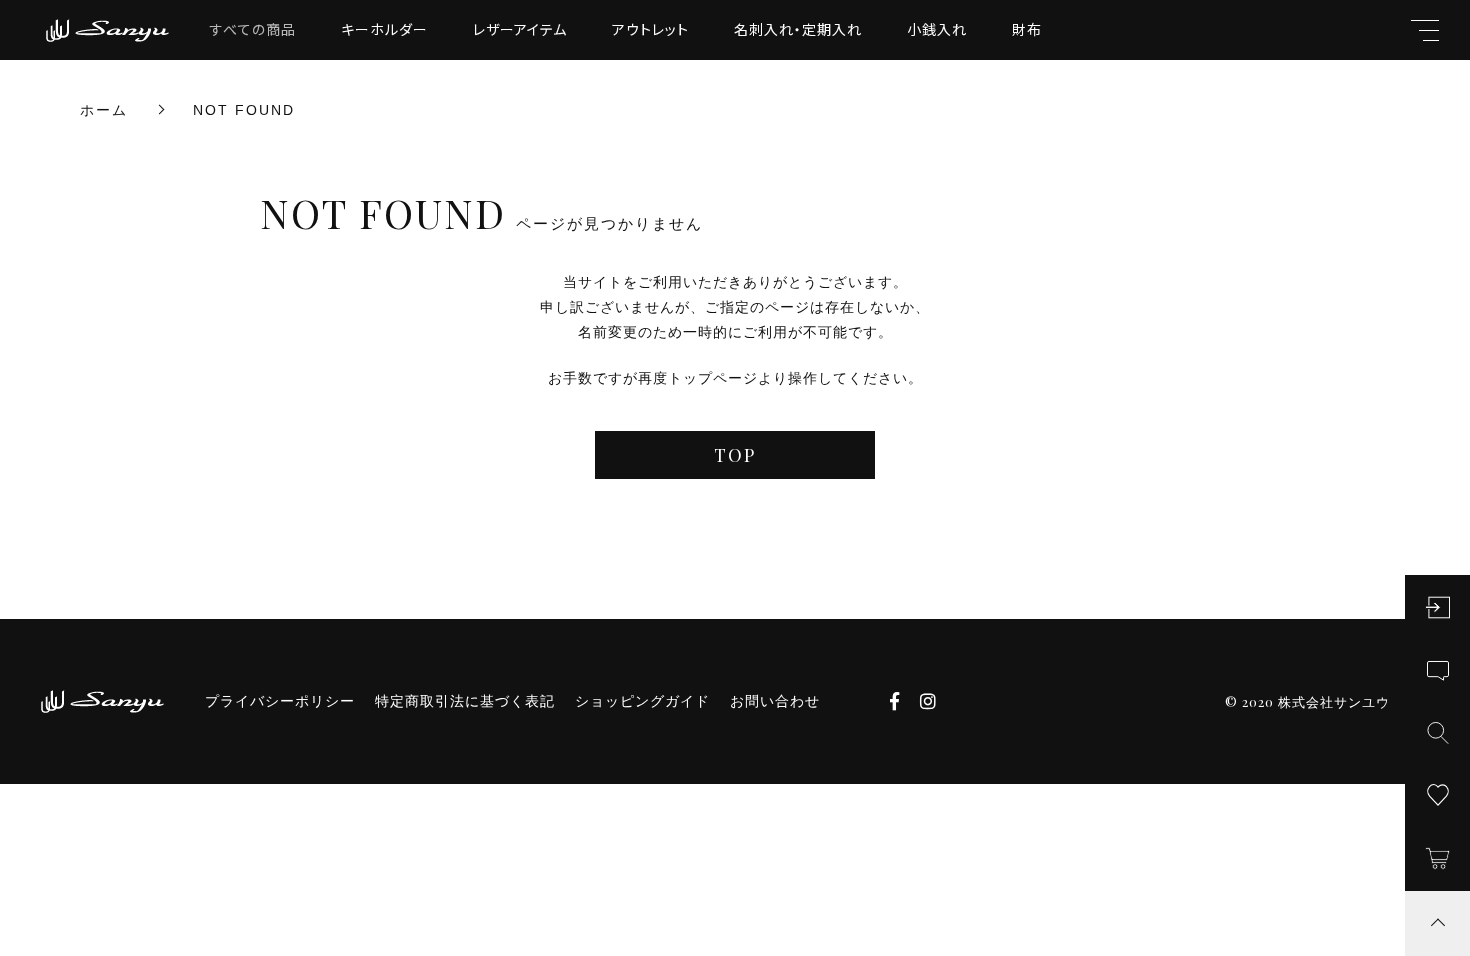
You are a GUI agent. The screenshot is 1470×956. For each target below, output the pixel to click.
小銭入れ (937, 29)
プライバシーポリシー (280, 701)
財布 (1027, 29)
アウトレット (650, 29)
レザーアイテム (520, 29)
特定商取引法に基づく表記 (465, 701)
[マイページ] (1437, 607)
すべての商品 (253, 29)
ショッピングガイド (642, 701)
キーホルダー (384, 29)
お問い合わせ (775, 701)
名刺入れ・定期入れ (798, 29)
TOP (735, 455)
